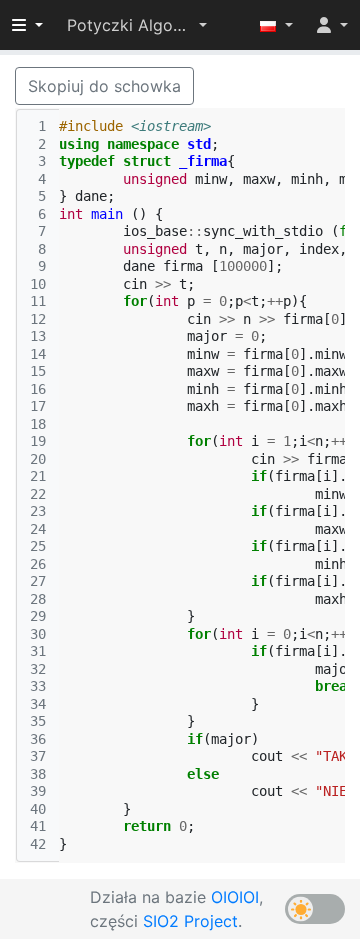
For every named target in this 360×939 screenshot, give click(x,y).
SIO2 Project (190, 921)
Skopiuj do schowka (104, 86)
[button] (137, 25)
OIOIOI (235, 897)
